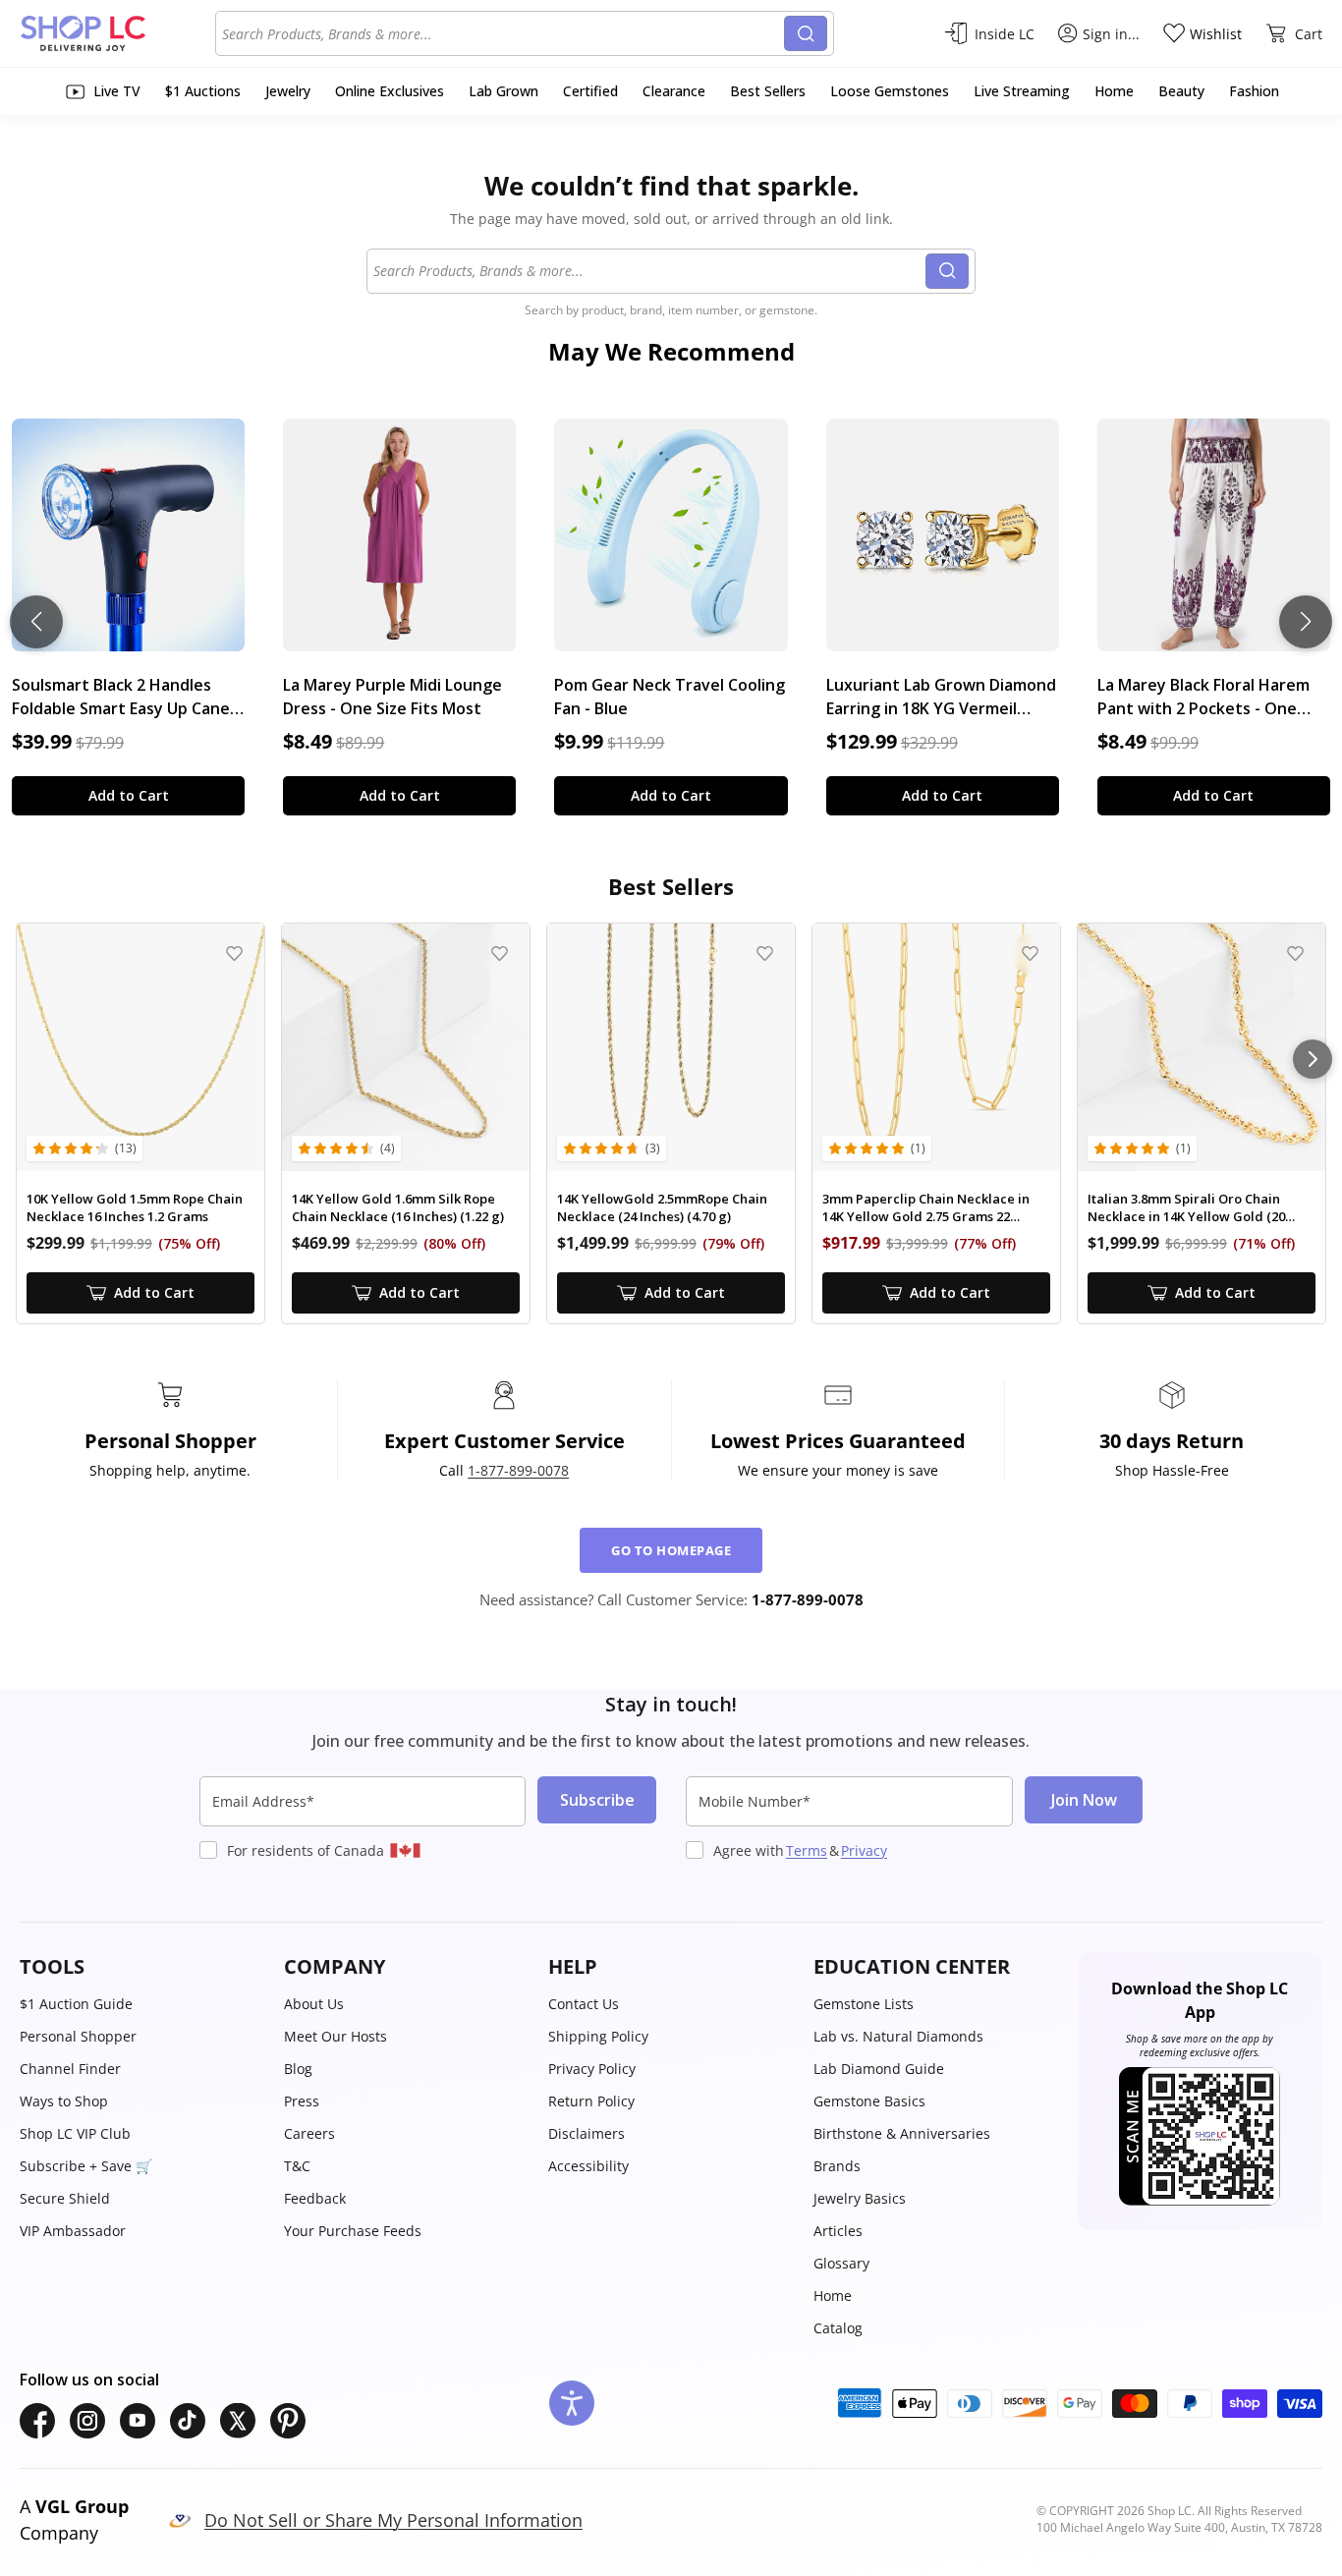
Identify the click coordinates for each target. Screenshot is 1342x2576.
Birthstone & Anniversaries (902, 2133)
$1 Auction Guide (76, 2004)
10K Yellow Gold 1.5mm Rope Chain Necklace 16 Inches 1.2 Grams (135, 1208)
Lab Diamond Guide (879, 2069)
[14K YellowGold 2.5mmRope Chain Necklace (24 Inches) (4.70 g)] (671, 1047)
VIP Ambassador (73, 2231)
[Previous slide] (36, 622)
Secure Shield (65, 2198)
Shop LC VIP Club (75, 2133)
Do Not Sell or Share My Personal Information (393, 2520)
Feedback (315, 2198)
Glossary (841, 2263)
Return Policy (591, 2101)
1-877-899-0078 (518, 1470)
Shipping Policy (598, 2036)
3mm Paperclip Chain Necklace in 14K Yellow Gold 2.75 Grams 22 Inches (926, 1208)
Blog (298, 2069)
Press (302, 2101)
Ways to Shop (64, 2101)
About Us (314, 2004)
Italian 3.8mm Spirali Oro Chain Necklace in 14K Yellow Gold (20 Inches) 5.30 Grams (1186, 1208)
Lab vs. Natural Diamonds (898, 2036)
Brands (837, 2166)
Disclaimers (587, 2133)
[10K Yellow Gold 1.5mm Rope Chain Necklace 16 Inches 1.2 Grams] (140, 1047)
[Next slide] (1306, 622)
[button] (142, 1967)
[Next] (1313, 1059)
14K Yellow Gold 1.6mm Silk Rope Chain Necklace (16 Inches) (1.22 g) (398, 1208)
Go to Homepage (671, 1550)
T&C (297, 2166)
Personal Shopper (78, 2036)
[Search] (806, 33)
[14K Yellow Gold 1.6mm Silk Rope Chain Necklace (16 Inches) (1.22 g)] (406, 1047)
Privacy (864, 1850)
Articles (838, 2231)
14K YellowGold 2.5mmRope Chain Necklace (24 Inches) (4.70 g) (662, 1208)
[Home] (117, 33)
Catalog (838, 2328)
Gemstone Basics (869, 2101)
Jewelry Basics (860, 2198)
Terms (807, 1850)
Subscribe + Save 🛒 (86, 2166)
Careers (309, 2133)
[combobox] (503, 33)
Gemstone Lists (864, 2004)
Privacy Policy (592, 2069)
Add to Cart (129, 795)
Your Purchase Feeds (353, 2231)
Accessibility (588, 2166)
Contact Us (584, 2004)
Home (833, 2296)
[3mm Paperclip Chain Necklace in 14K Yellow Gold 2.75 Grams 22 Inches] (936, 1047)
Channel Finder (70, 2069)
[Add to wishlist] (234, 953)
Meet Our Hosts (335, 2036)
